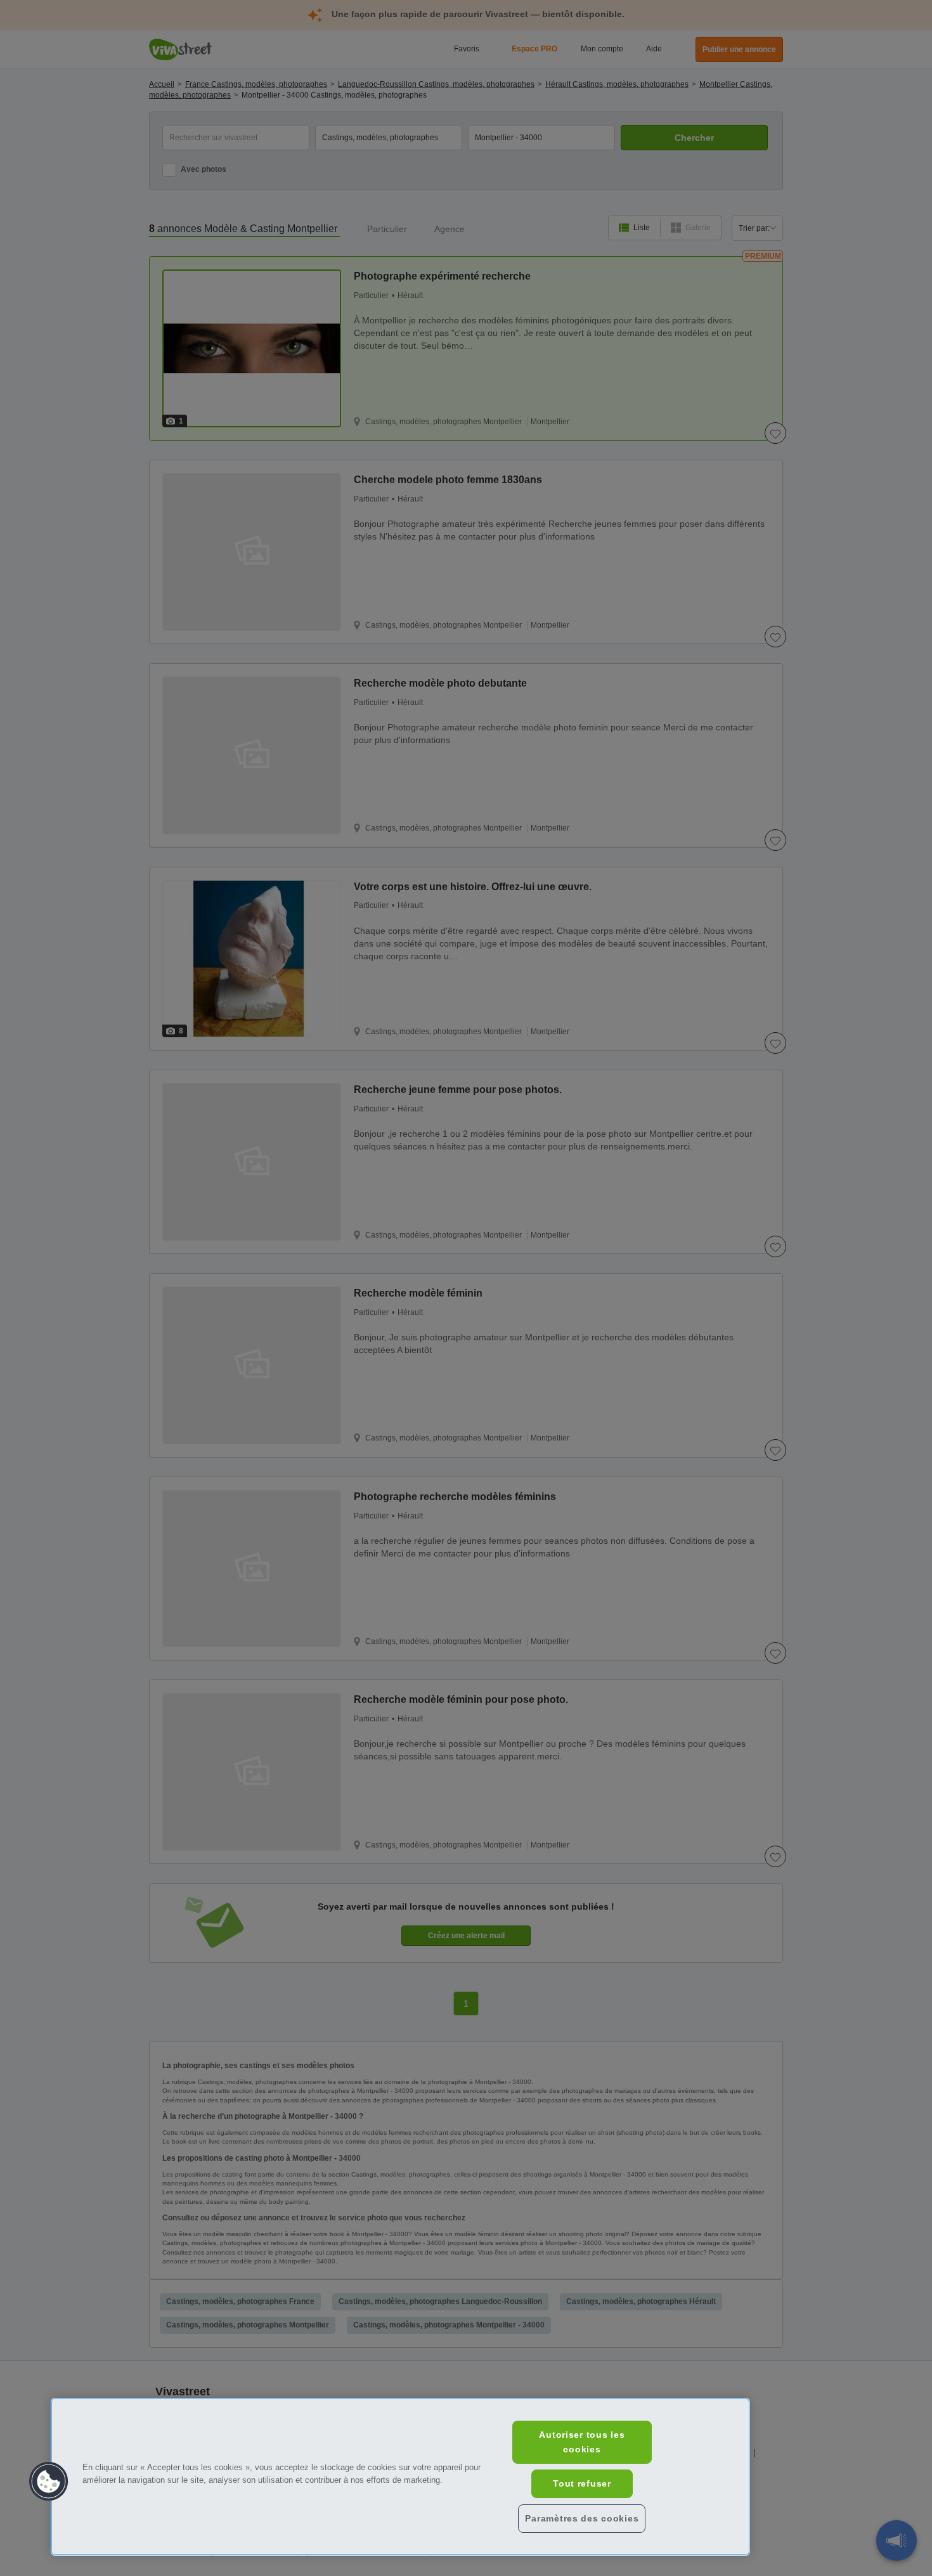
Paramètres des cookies (582, 2518)
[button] (49, 2482)
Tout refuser (582, 2483)
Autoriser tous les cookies (582, 2442)
